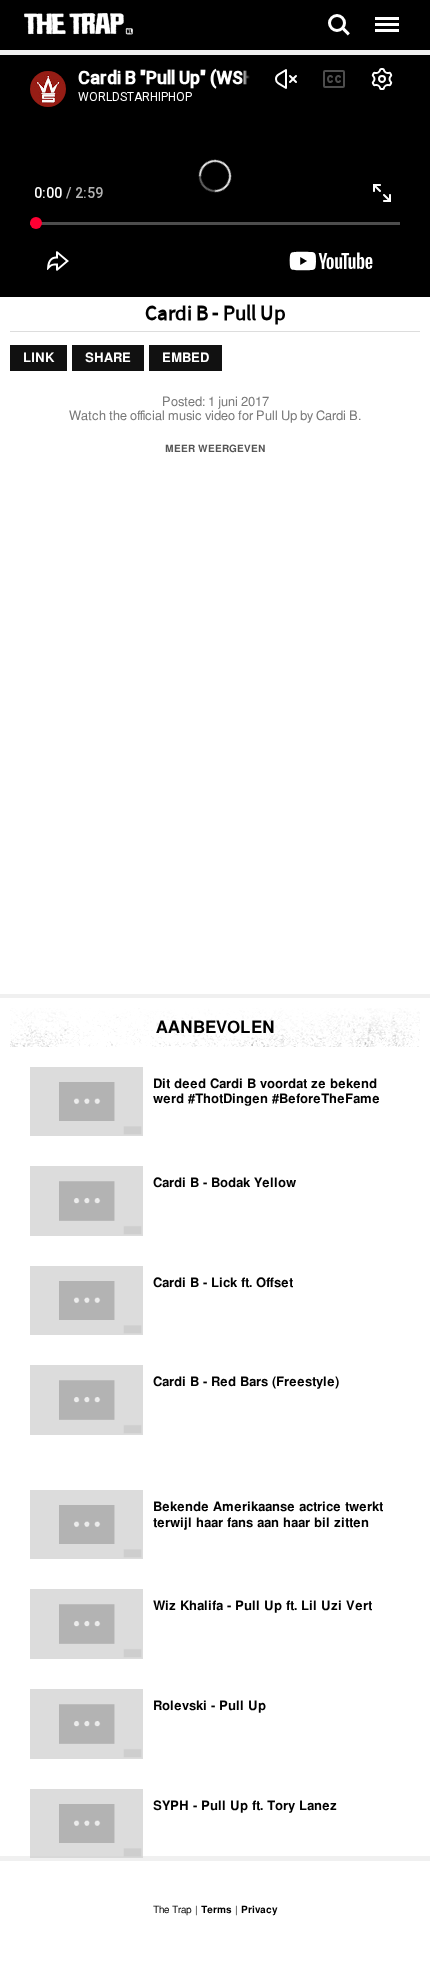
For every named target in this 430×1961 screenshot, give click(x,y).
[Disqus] (215, 730)
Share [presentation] (108, 358)
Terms (216, 1910)
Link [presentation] (38, 358)
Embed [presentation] (185, 358)
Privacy (259, 1910)
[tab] (38, 359)
